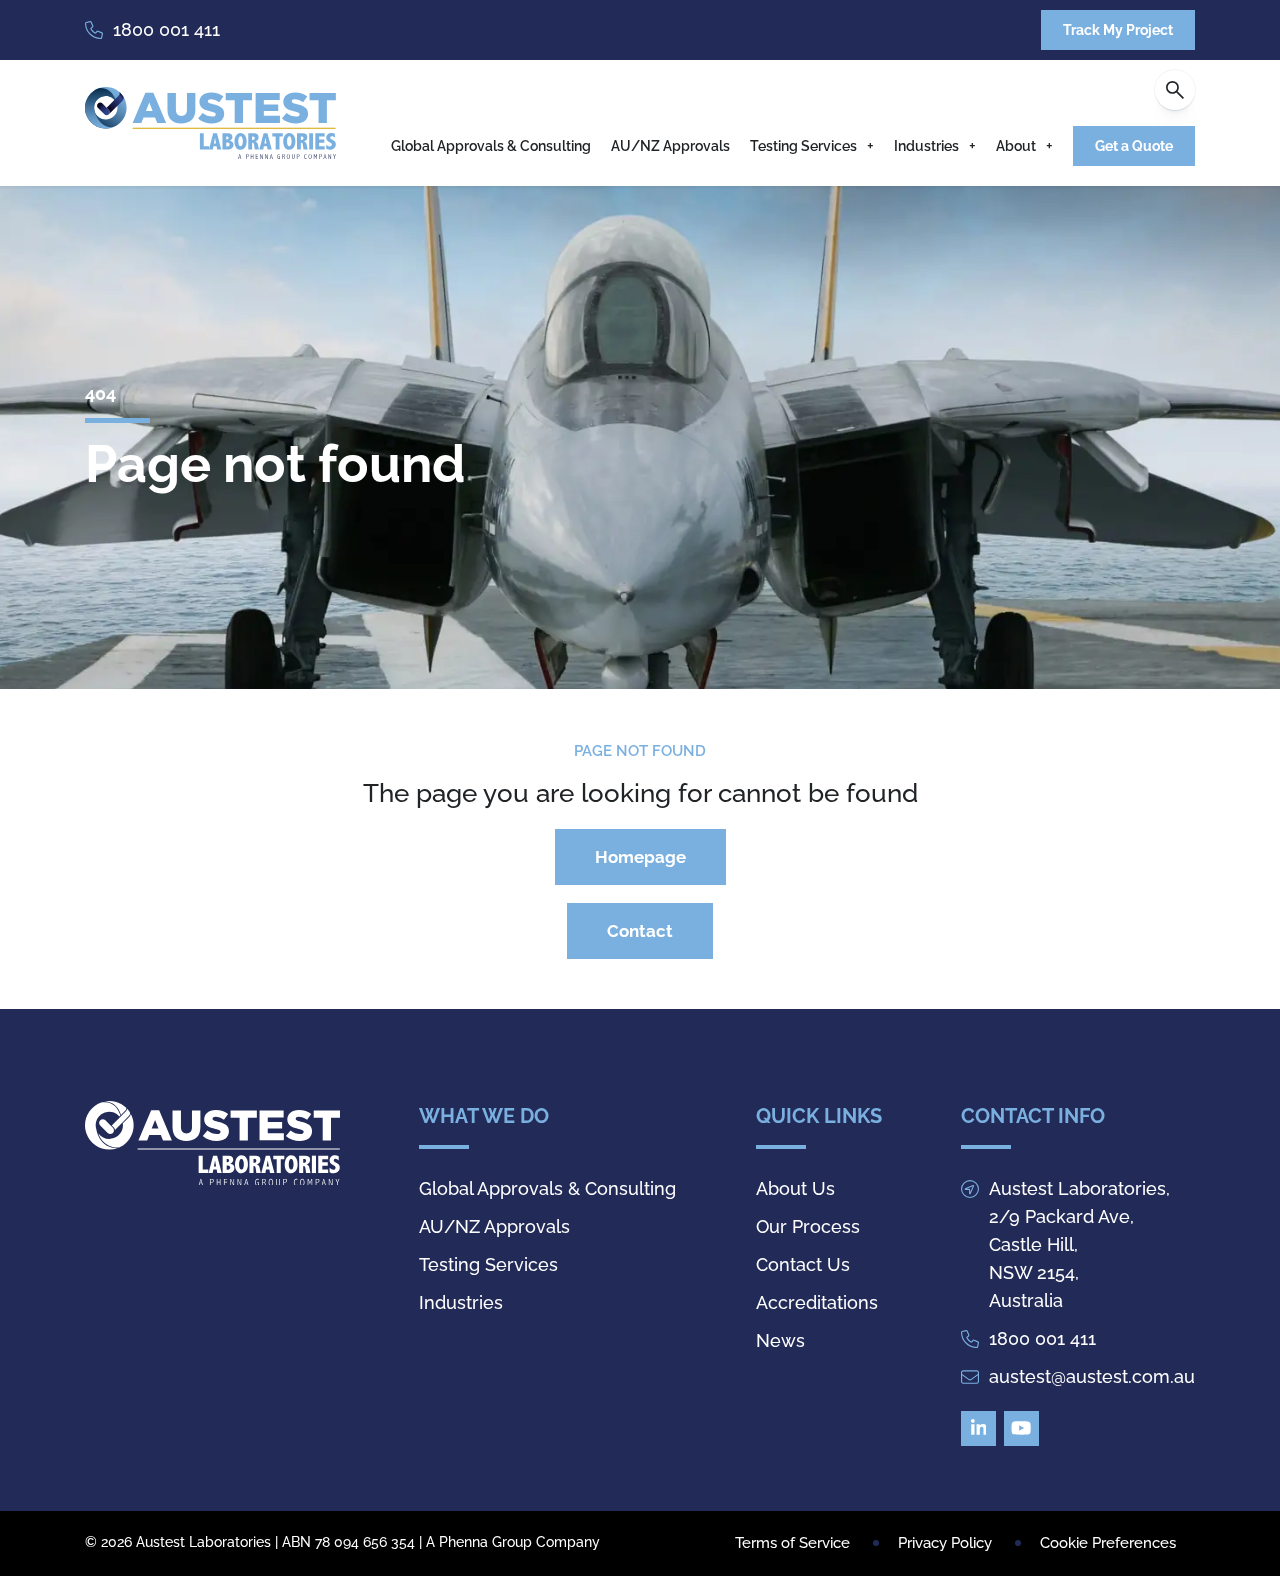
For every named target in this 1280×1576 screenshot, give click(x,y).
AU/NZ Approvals (670, 146)
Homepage (640, 857)
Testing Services (803, 146)
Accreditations (817, 1302)
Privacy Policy (945, 1543)
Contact (640, 931)
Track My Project (1118, 30)
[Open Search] (1175, 90)
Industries (926, 146)
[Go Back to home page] (210, 123)
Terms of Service (792, 1543)
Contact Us (803, 1264)
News (780, 1340)
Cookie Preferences (1108, 1543)
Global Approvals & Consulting (491, 146)
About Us (795, 1188)
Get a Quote (1134, 146)
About (1016, 146)
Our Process (808, 1226)
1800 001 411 (166, 29)
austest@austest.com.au (1092, 1376)
